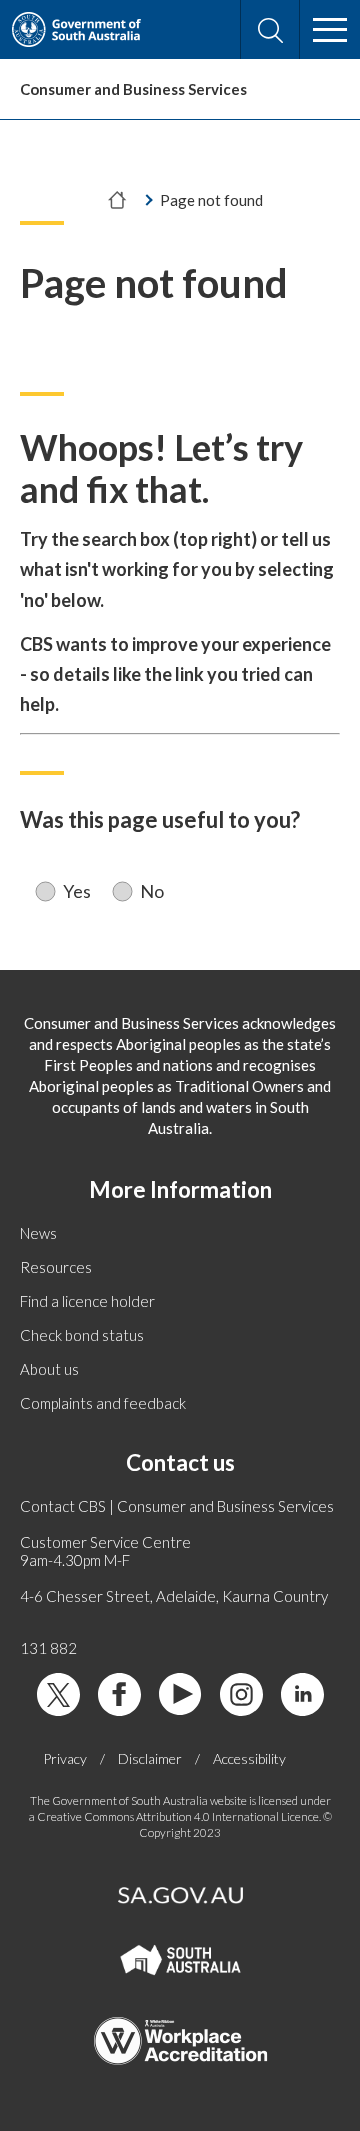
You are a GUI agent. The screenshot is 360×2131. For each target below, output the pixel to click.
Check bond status (82, 1335)
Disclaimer (150, 1758)
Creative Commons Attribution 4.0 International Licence (178, 1816)
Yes (77, 891)
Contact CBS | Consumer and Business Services (177, 1506)
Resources (56, 1267)
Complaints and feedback (103, 1403)
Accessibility (249, 1758)
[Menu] (330, 30)
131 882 (48, 1648)
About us (49, 1369)
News (38, 1233)
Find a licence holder (87, 1301)
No (152, 891)
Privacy (65, 1758)
